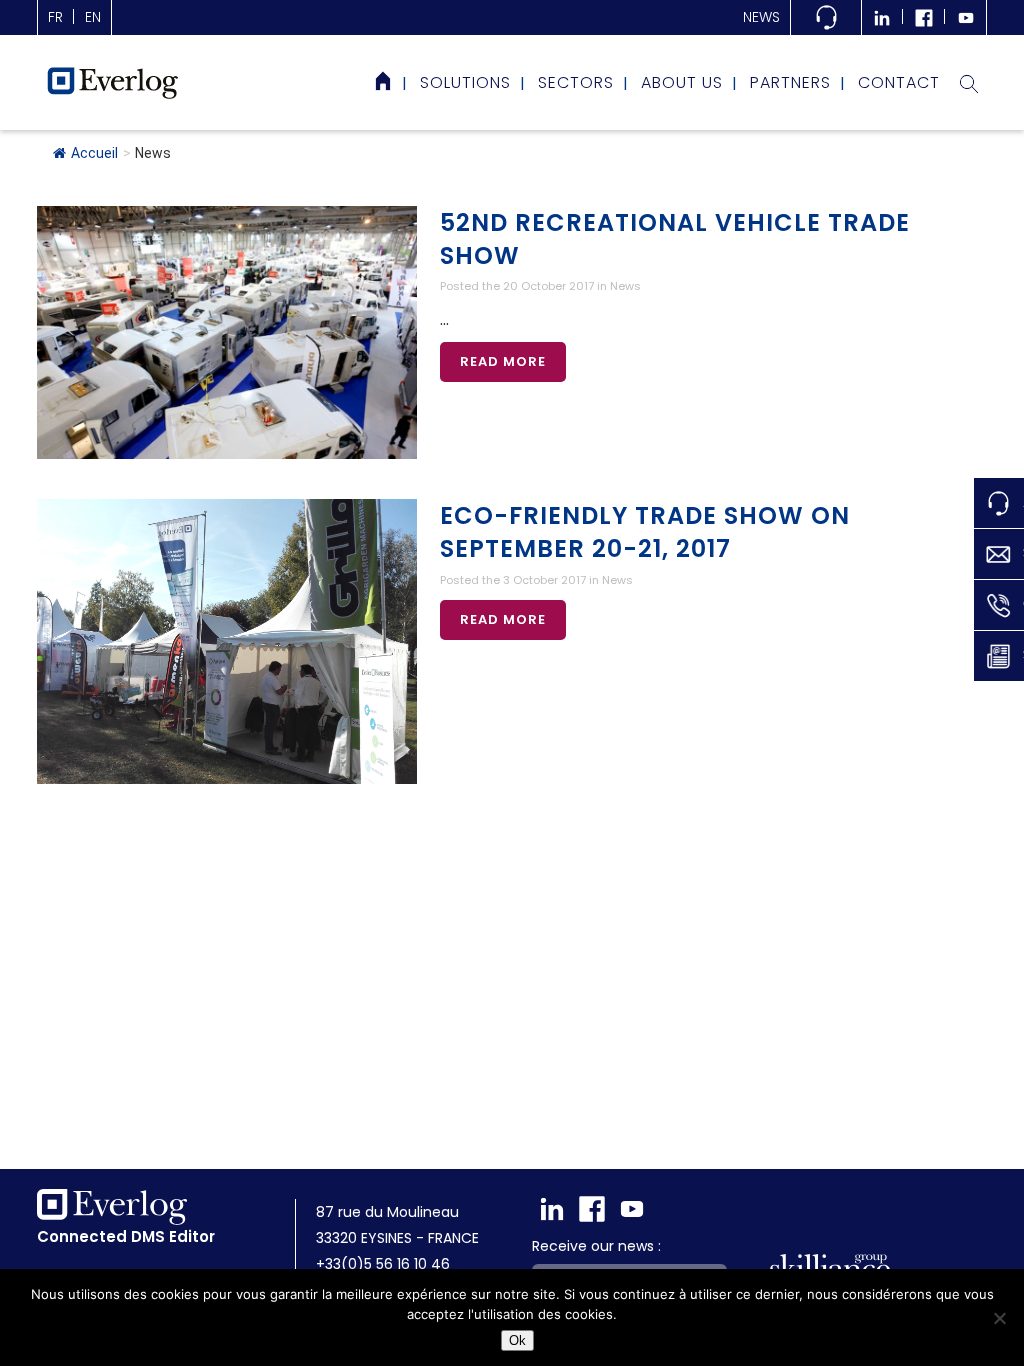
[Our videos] (966, 17)
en (93, 17)
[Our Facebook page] (592, 1209)
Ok (517, 1340)
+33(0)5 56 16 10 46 (383, 1264)
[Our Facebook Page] (924, 17)
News (761, 17)
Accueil (94, 153)
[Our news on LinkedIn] (882, 17)
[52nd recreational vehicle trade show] (227, 332)
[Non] (999, 1318)
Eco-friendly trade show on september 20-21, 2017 (645, 532)
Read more (503, 361)
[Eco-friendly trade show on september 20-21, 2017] (227, 641)
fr (55, 17)
